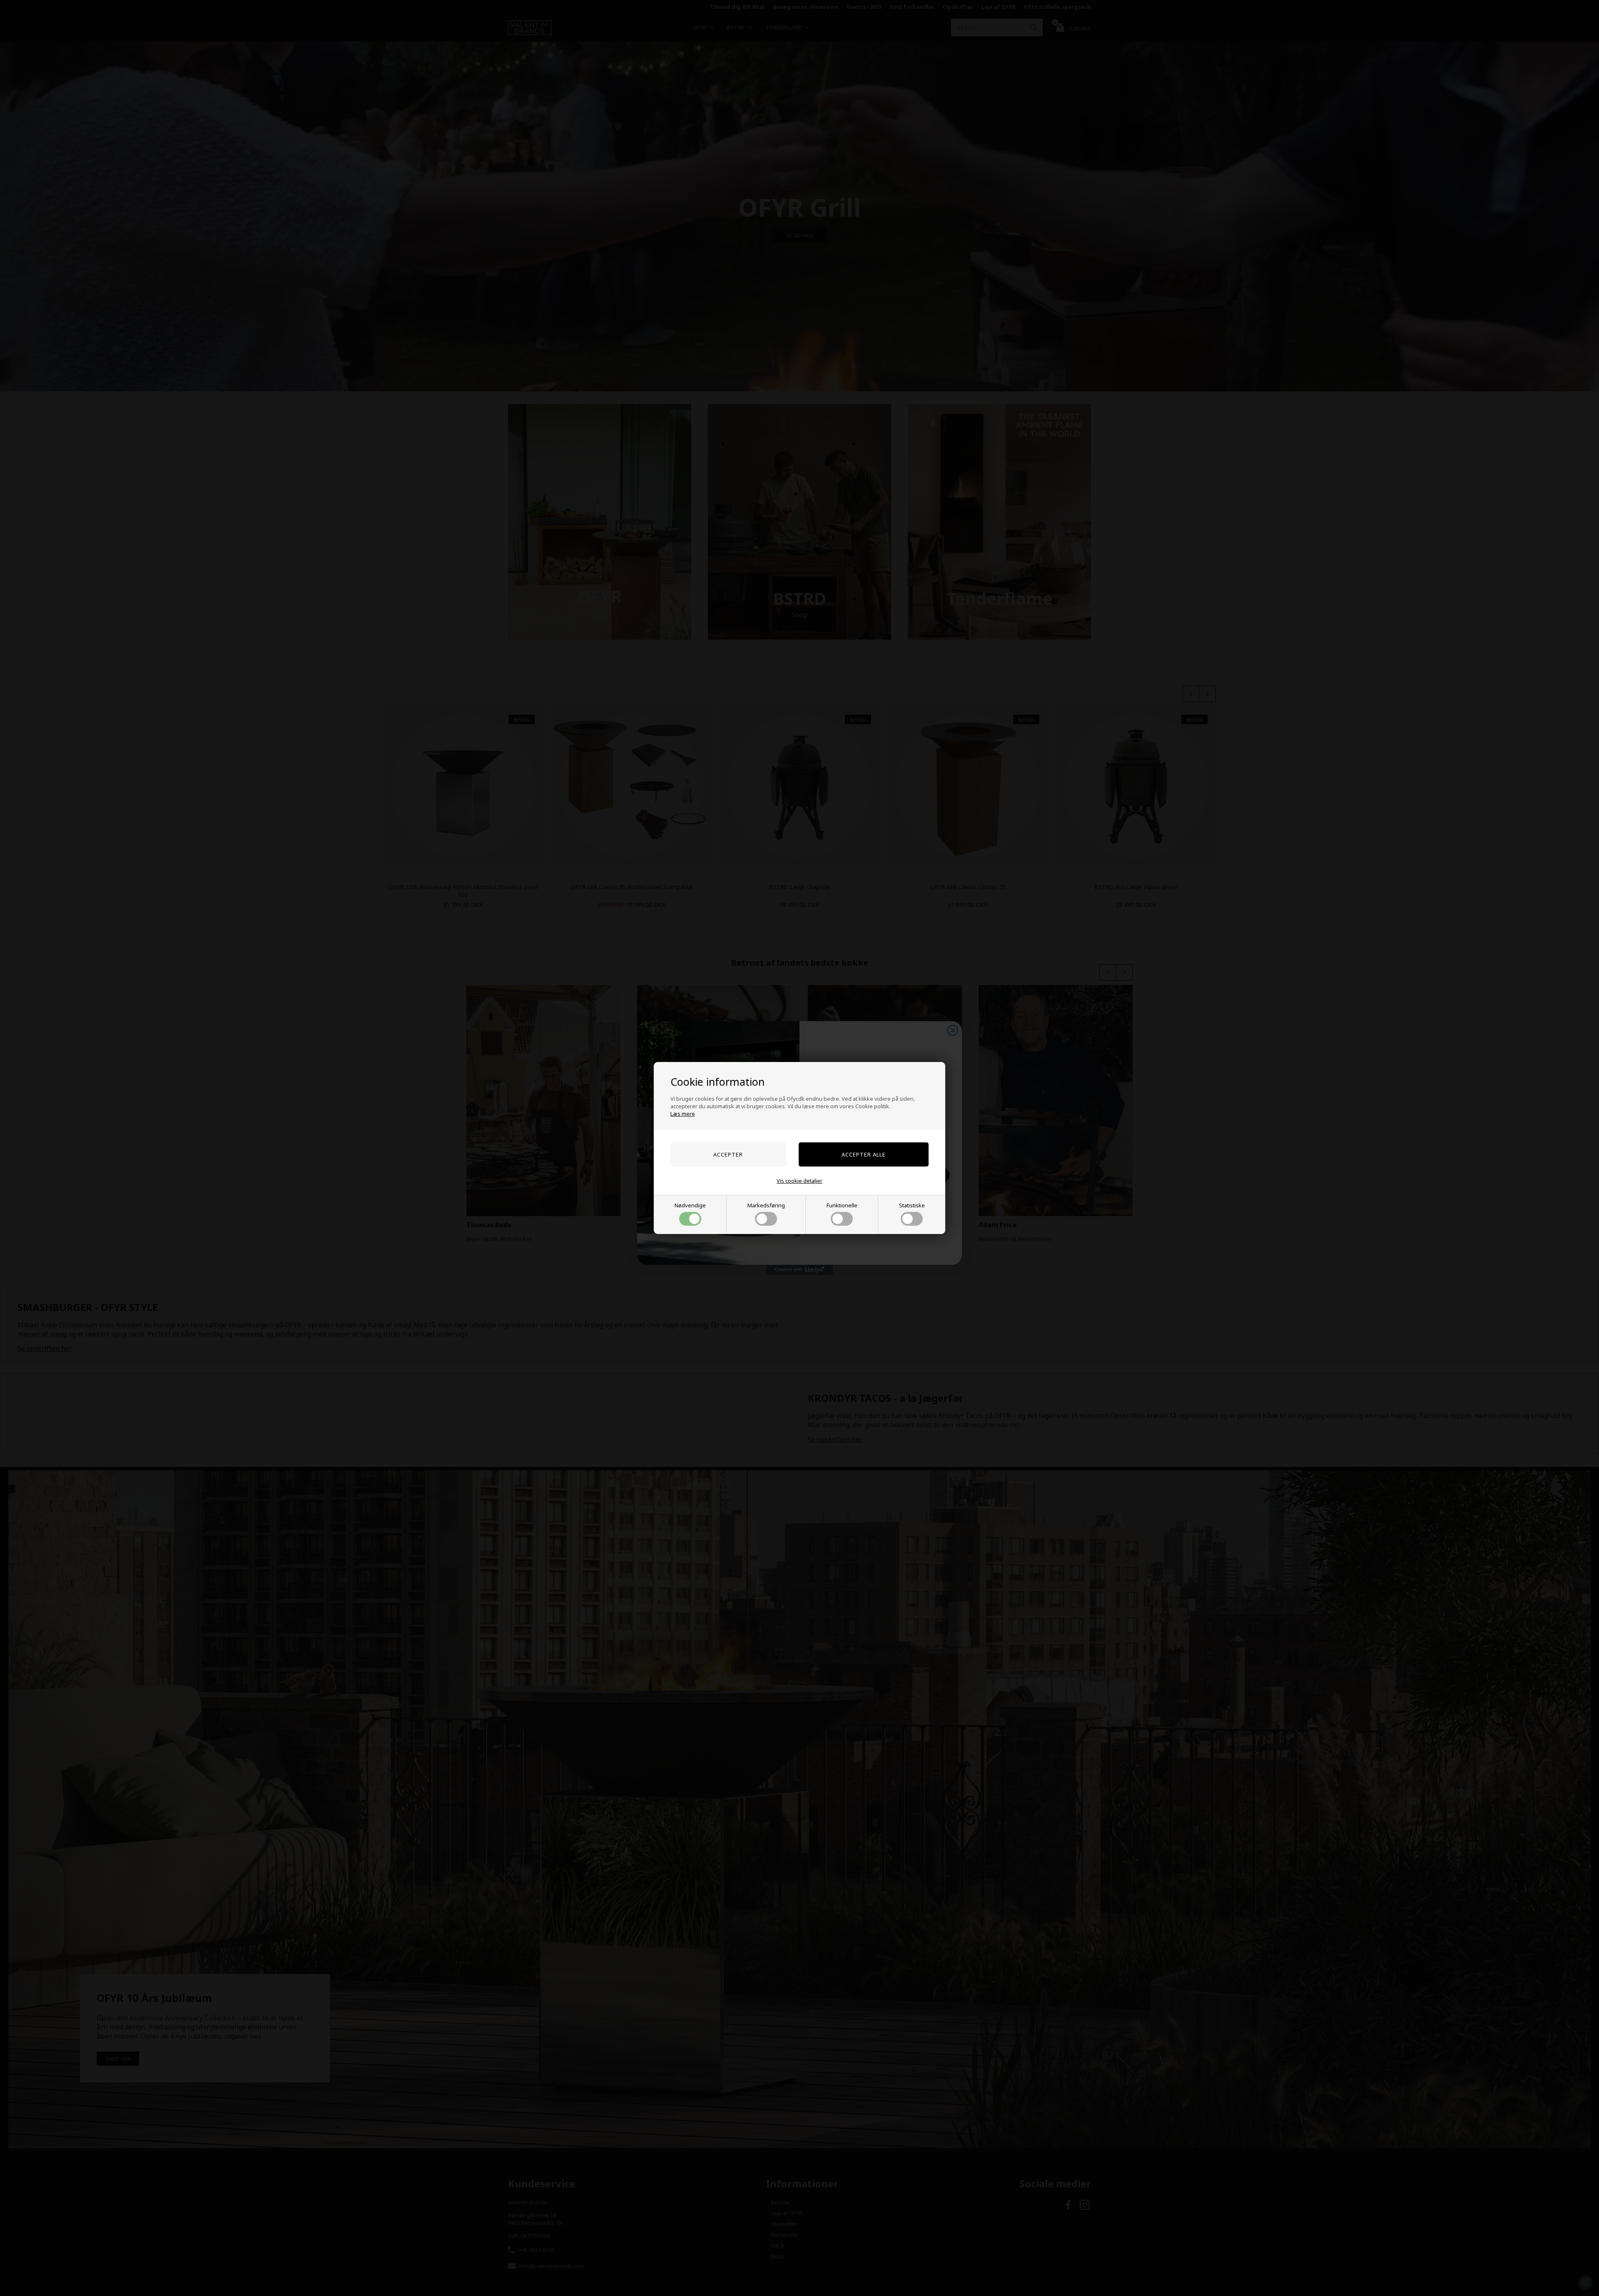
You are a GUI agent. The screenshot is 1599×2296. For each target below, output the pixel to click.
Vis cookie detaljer (799, 1181)
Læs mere (683, 1114)
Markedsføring (766, 1205)
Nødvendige (690, 1205)
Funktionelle (842, 1205)
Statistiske (912, 1205)
